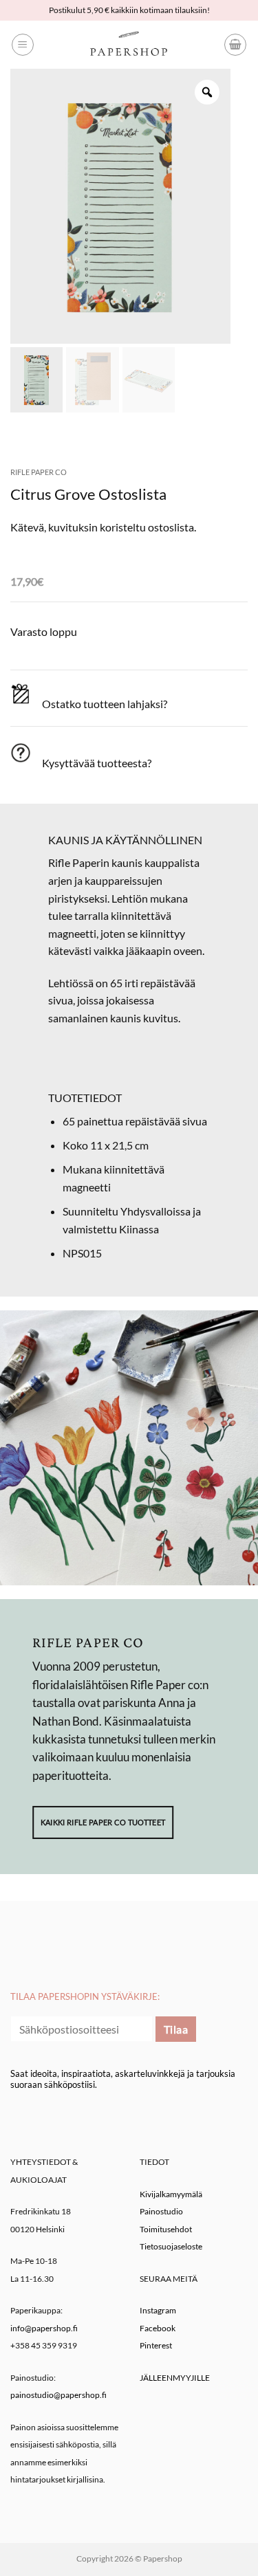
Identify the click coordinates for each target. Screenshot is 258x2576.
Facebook (158, 2328)
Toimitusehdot (166, 2229)
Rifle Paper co (39, 472)
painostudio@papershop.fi (58, 2395)
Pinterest (156, 2345)
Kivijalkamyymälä (171, 2194)
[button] (23, 45)
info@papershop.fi (44, 2328)
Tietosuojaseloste (171, 2246)
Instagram (158, 2310)
